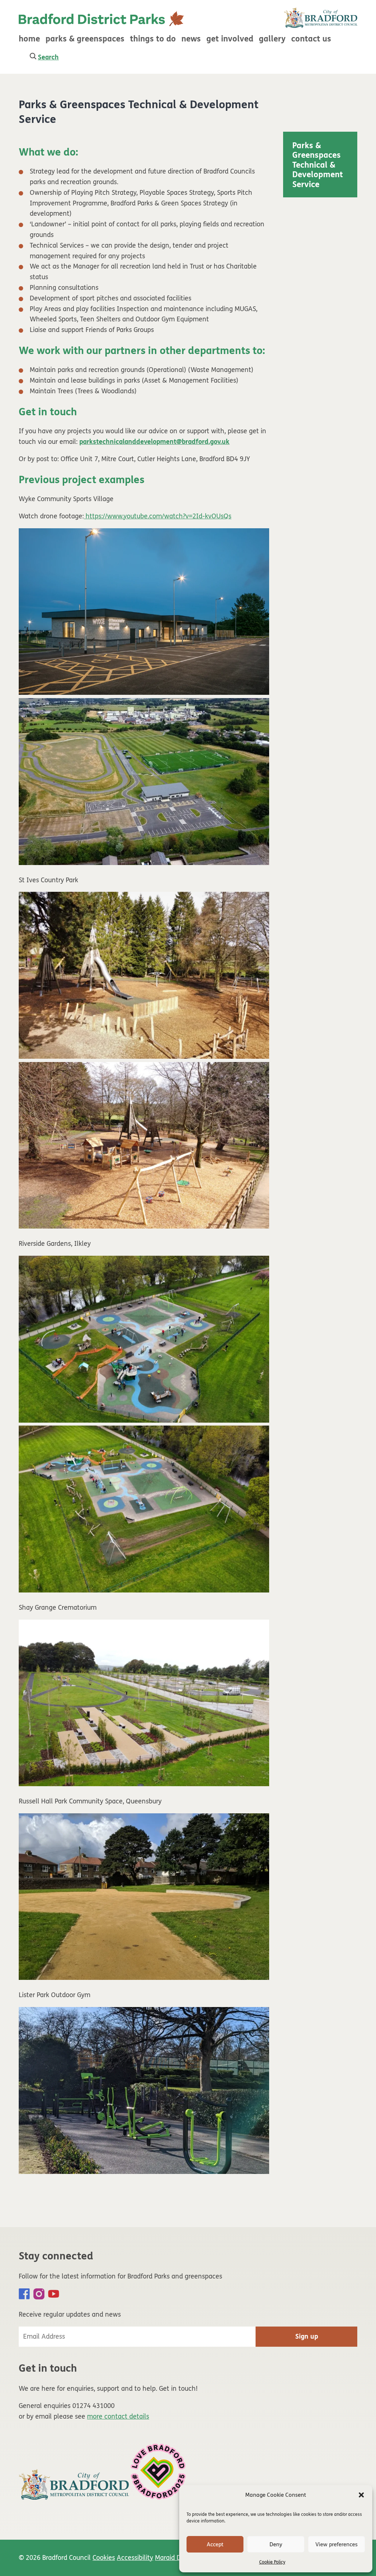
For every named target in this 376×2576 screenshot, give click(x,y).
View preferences (337, 2544)
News (191, 39)
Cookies (104, 2558)
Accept (215, 2544)
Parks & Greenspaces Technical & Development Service (318, 165)
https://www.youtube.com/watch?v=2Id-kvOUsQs (158, 516)
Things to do (153, 39)
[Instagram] (39, 2294)
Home (29, 39)
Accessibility (135, 2558)
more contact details (118, 2416)
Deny (276, 2544)
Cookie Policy (272, 2562)
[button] (361, 2495)
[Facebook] (24, 2294)
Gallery (272, 39)
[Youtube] (54, 2294)
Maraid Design (176, 2558)
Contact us (311, 39)
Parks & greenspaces (85, 39)
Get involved (230, 39)
